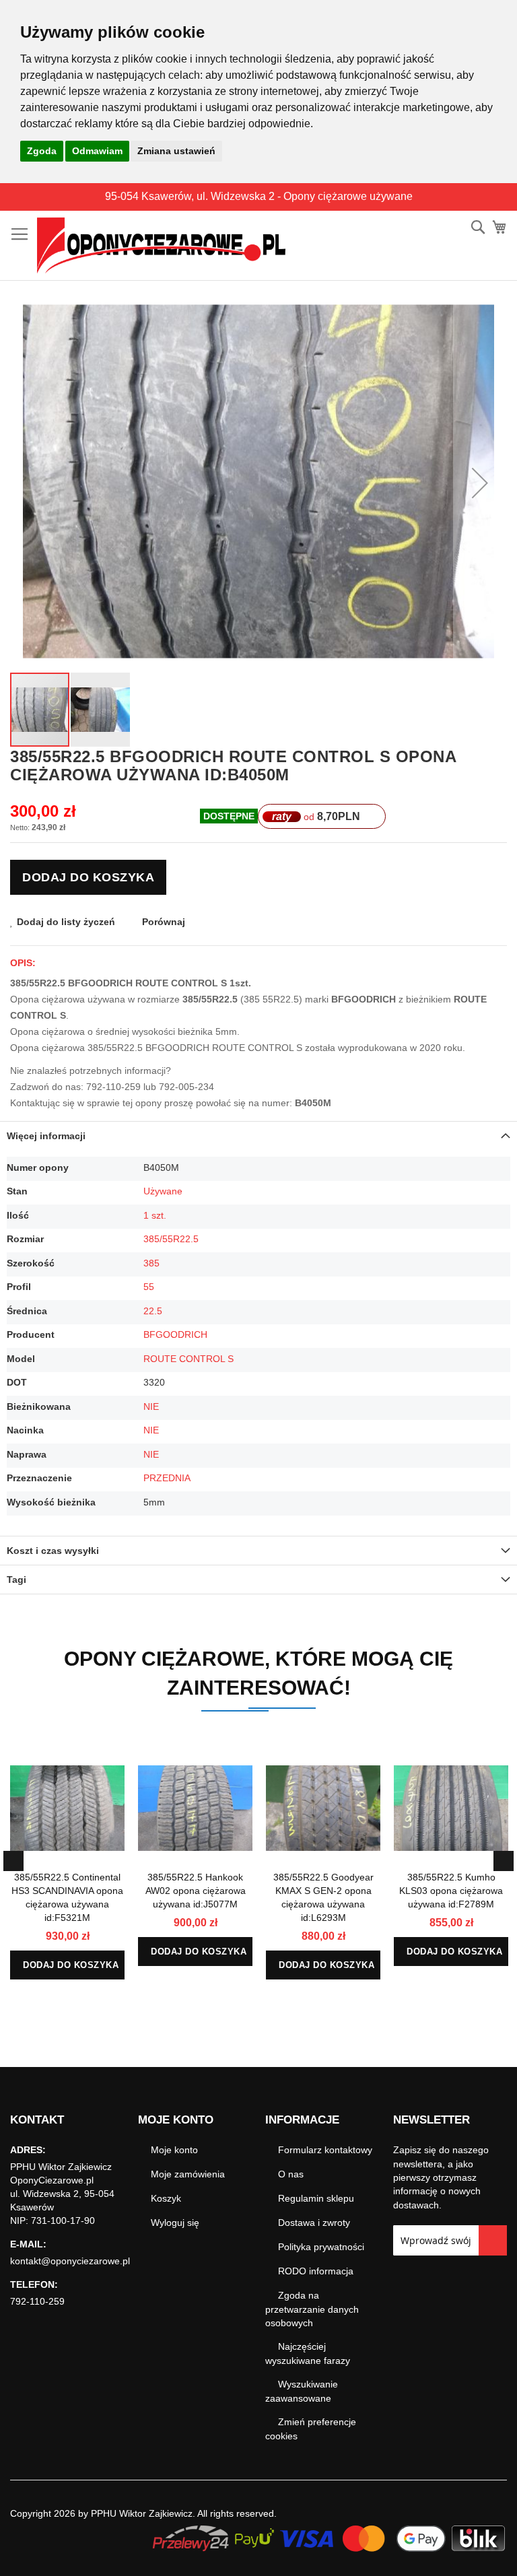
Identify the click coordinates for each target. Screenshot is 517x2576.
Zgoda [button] (42, 151)
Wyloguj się (175, 2223)
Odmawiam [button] (97, 151)
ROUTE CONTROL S (188, 1359)
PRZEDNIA (167, 1478)
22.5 (153, 1311)
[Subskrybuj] (493, 2240)
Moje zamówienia (188, 2174)
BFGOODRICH (175, 1334)
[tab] (258, 1136)
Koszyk (166, 2198)
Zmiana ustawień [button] (176, 151)
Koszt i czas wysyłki (53, 1551)
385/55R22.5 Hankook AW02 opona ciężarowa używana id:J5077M (196, 1891)
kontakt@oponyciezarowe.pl (70, 2261)
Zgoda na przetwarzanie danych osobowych (312, 2309)
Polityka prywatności (321, 2247)
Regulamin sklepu (316, 2198)
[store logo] (161, 246)
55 (149, 1287)
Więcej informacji (46, 1136)
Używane (163, 1191)
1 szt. (155, 1215)
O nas (291, 2174)
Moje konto (174, 2150)
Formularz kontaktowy (325, 2150)
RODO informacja (316, 2271)
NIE (151, 1406)
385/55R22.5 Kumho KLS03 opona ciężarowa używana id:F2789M (451, 1891)
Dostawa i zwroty (314, 2223)
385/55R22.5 (171, 1239)
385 (151, 1263)
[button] (480, 483)
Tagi (16, 1580)
